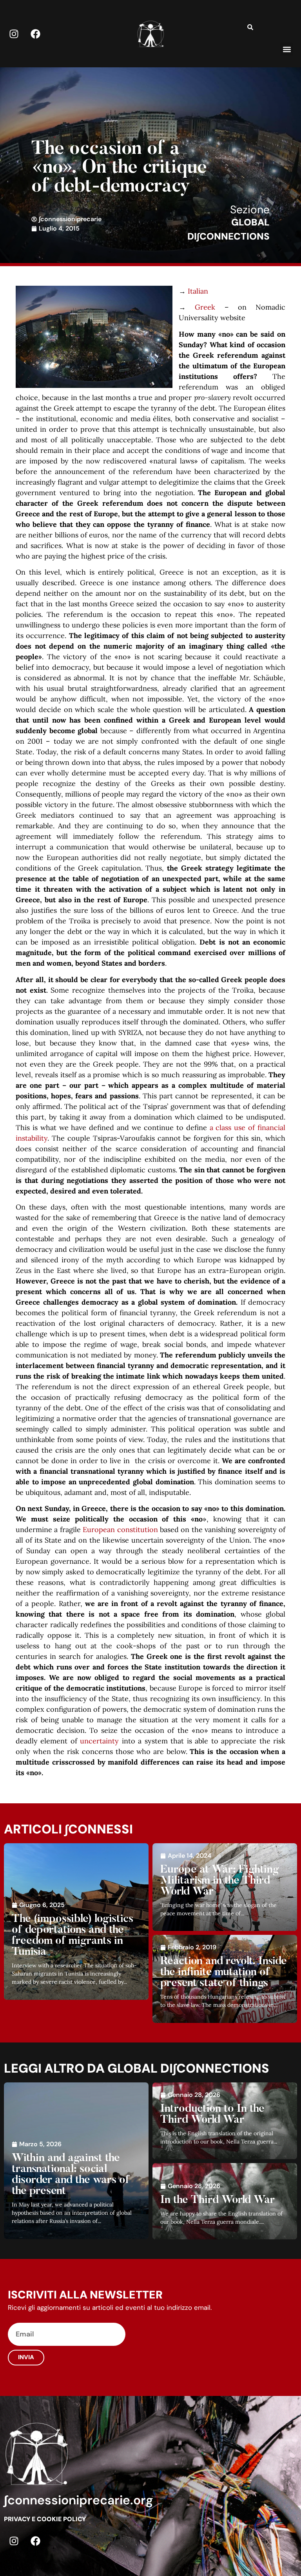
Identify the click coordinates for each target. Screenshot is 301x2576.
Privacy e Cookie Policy (45, 2519)
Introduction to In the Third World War (212, 2115)
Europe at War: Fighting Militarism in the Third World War (220, 1881)
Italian (198, 291)
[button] (287, 49)
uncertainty (99, 1741)
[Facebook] (35, 34)
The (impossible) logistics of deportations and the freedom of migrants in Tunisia (73, 1936)
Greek (205, 307)
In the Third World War (218, 2200)
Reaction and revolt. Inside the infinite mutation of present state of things (224, 1972)
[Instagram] (14, 34)
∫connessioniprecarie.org (79, 2500)
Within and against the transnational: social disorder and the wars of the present (71, 2175)
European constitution (120, 1530)
